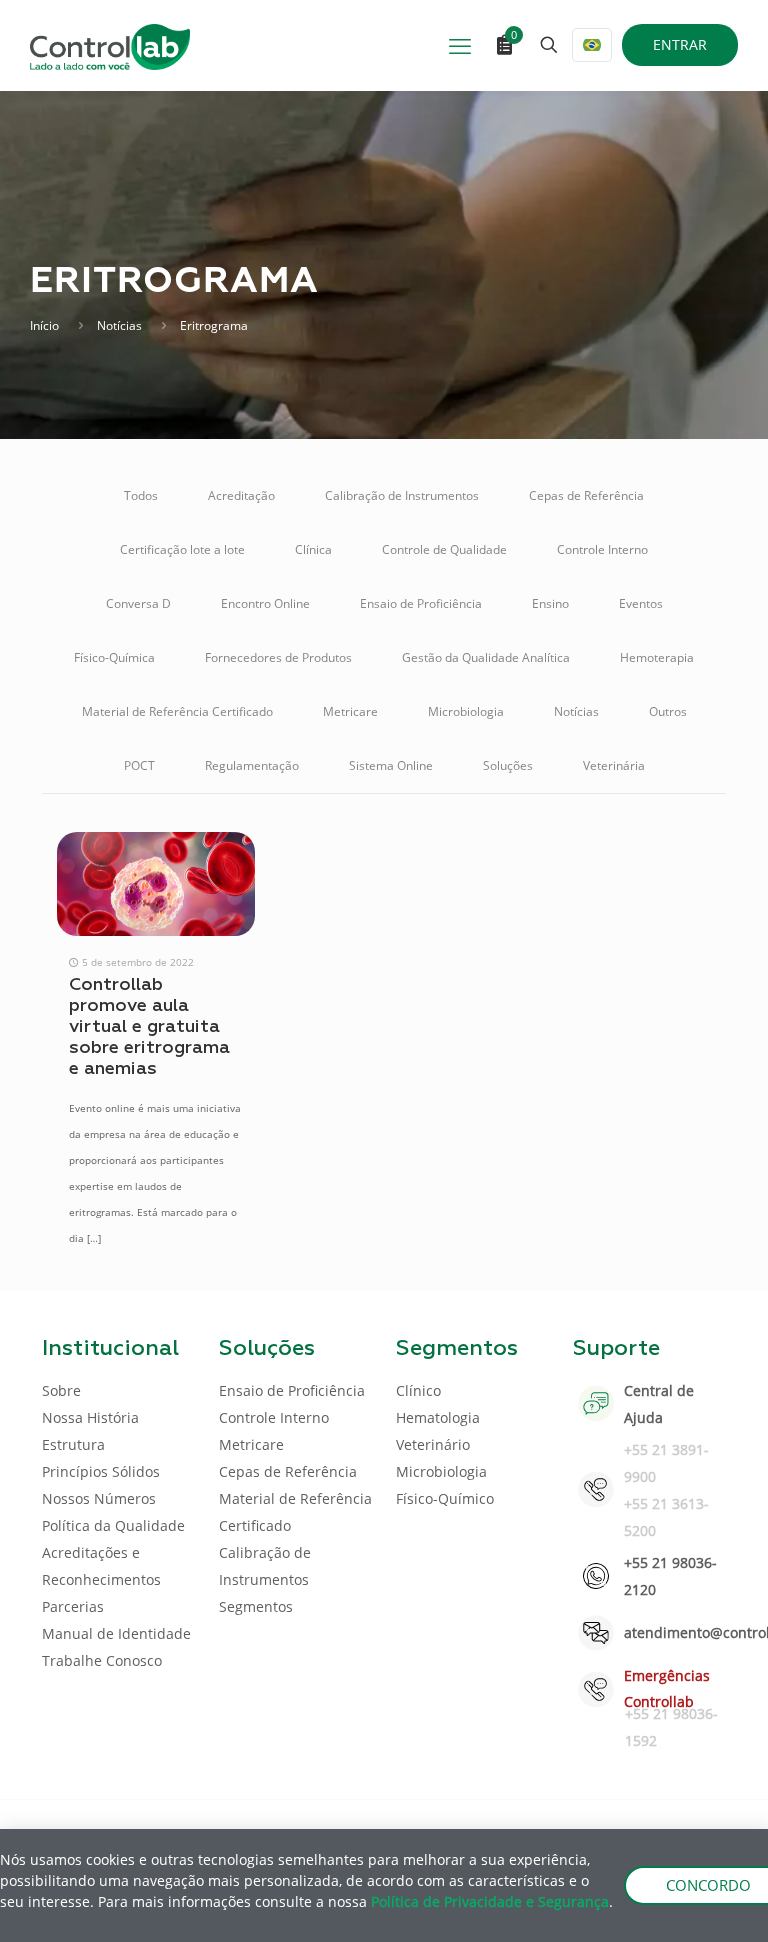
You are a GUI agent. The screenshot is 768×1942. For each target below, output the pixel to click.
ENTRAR (680, 44)
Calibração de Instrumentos (402, 495)
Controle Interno (602, 549)
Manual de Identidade (116, 1633)
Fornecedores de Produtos (278, 657)
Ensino (550, 603)
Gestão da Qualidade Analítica (486, 657)
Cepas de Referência (586, 495)
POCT (139, 765)
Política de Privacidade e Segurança (490, 1901)
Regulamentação (252, 765)
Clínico (418, 1390)
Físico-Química (114, 657)
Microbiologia (466, 711)
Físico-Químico (445, 1498)
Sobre (61, 1390)
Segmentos (256, 1606)
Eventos (641, 603)
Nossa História (90, 1417)
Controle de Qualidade (444, 549)
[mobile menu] (460, 45)
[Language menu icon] (592, 45)
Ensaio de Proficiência (421, 603)
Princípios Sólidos (101, 1471)
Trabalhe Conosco (102, 1660)
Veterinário (433, 1444)
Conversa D (138, 603)
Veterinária (614, 765)
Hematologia (438, 1417)
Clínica (313, 549)
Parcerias (73, 1606)
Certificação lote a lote (182, 549)
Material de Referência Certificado (177, 711)
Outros (668, 711)
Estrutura (73, 1444)
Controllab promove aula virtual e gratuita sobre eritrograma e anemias (149, 1027)
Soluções (508, 765)
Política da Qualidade (113, 1525)
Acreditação (241, 495)
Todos (141, 495)
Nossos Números (99, 1498)
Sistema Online (391, 765)
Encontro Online (265, 603)
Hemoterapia (657, 657)
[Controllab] (110, 45)
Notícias (119, 325)
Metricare (350, 711)
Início (44, 325)
